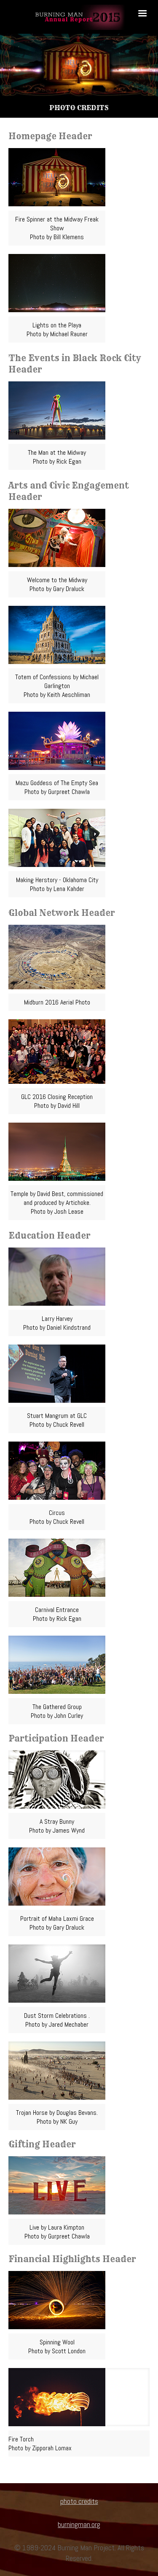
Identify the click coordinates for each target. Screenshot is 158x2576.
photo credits (79, 2501)
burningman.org (79, 2524)
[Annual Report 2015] (79, 17)
